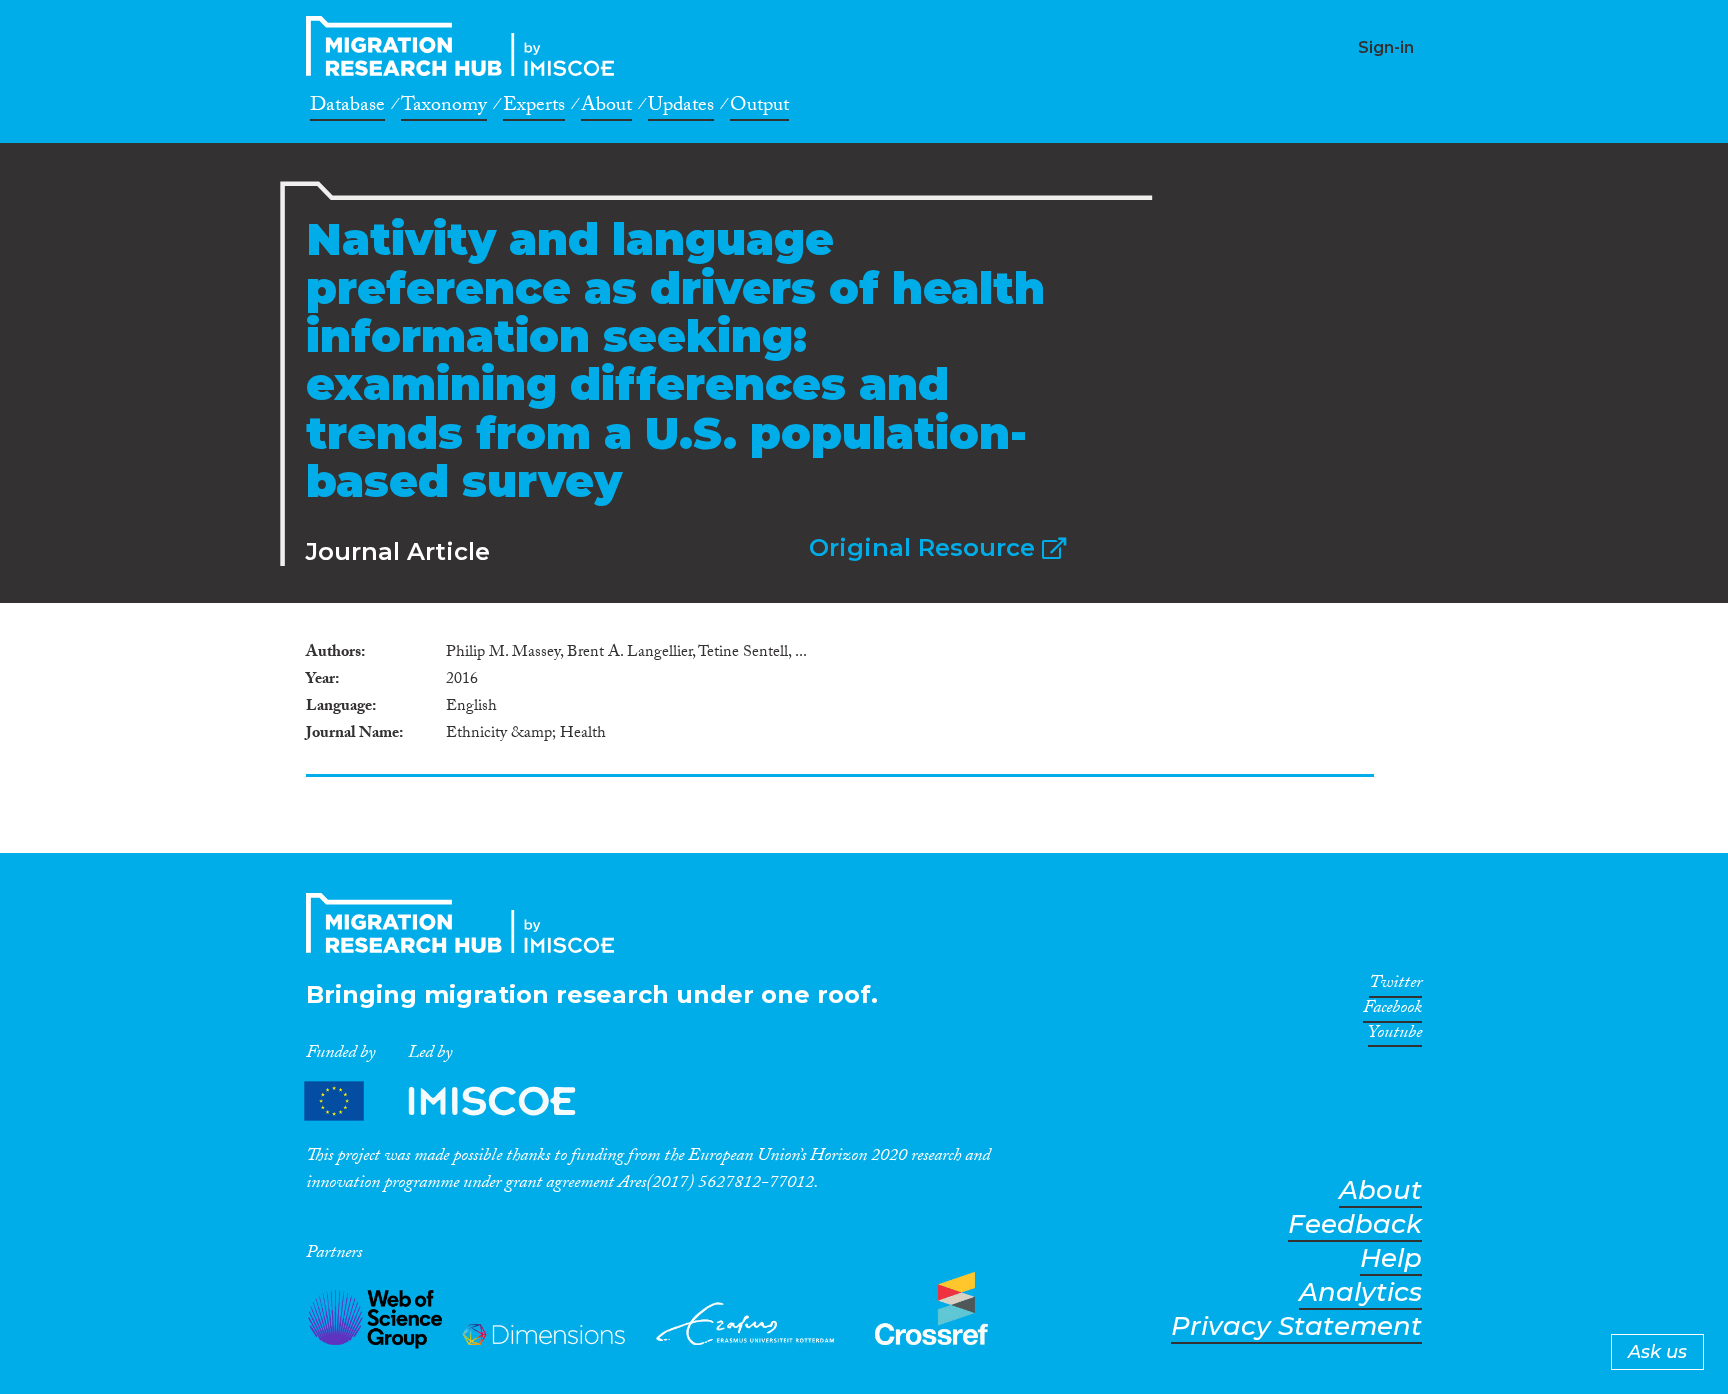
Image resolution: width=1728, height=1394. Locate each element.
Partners (457, 1100)
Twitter (1395, 986)
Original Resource (925, 547)
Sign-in (1386, 47)
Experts (534, 108)
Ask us (1657, 1352)
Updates (681, 108)
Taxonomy (444, 108)
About (606, 108)
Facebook (1392, 1011)
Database (347, 108)
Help (1391, 1258)
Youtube (1395, 1036)
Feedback (1355, 1224)
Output (759, 108)
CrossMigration (466, 46)
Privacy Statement (1296, 1326)
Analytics (1360, 1292)
